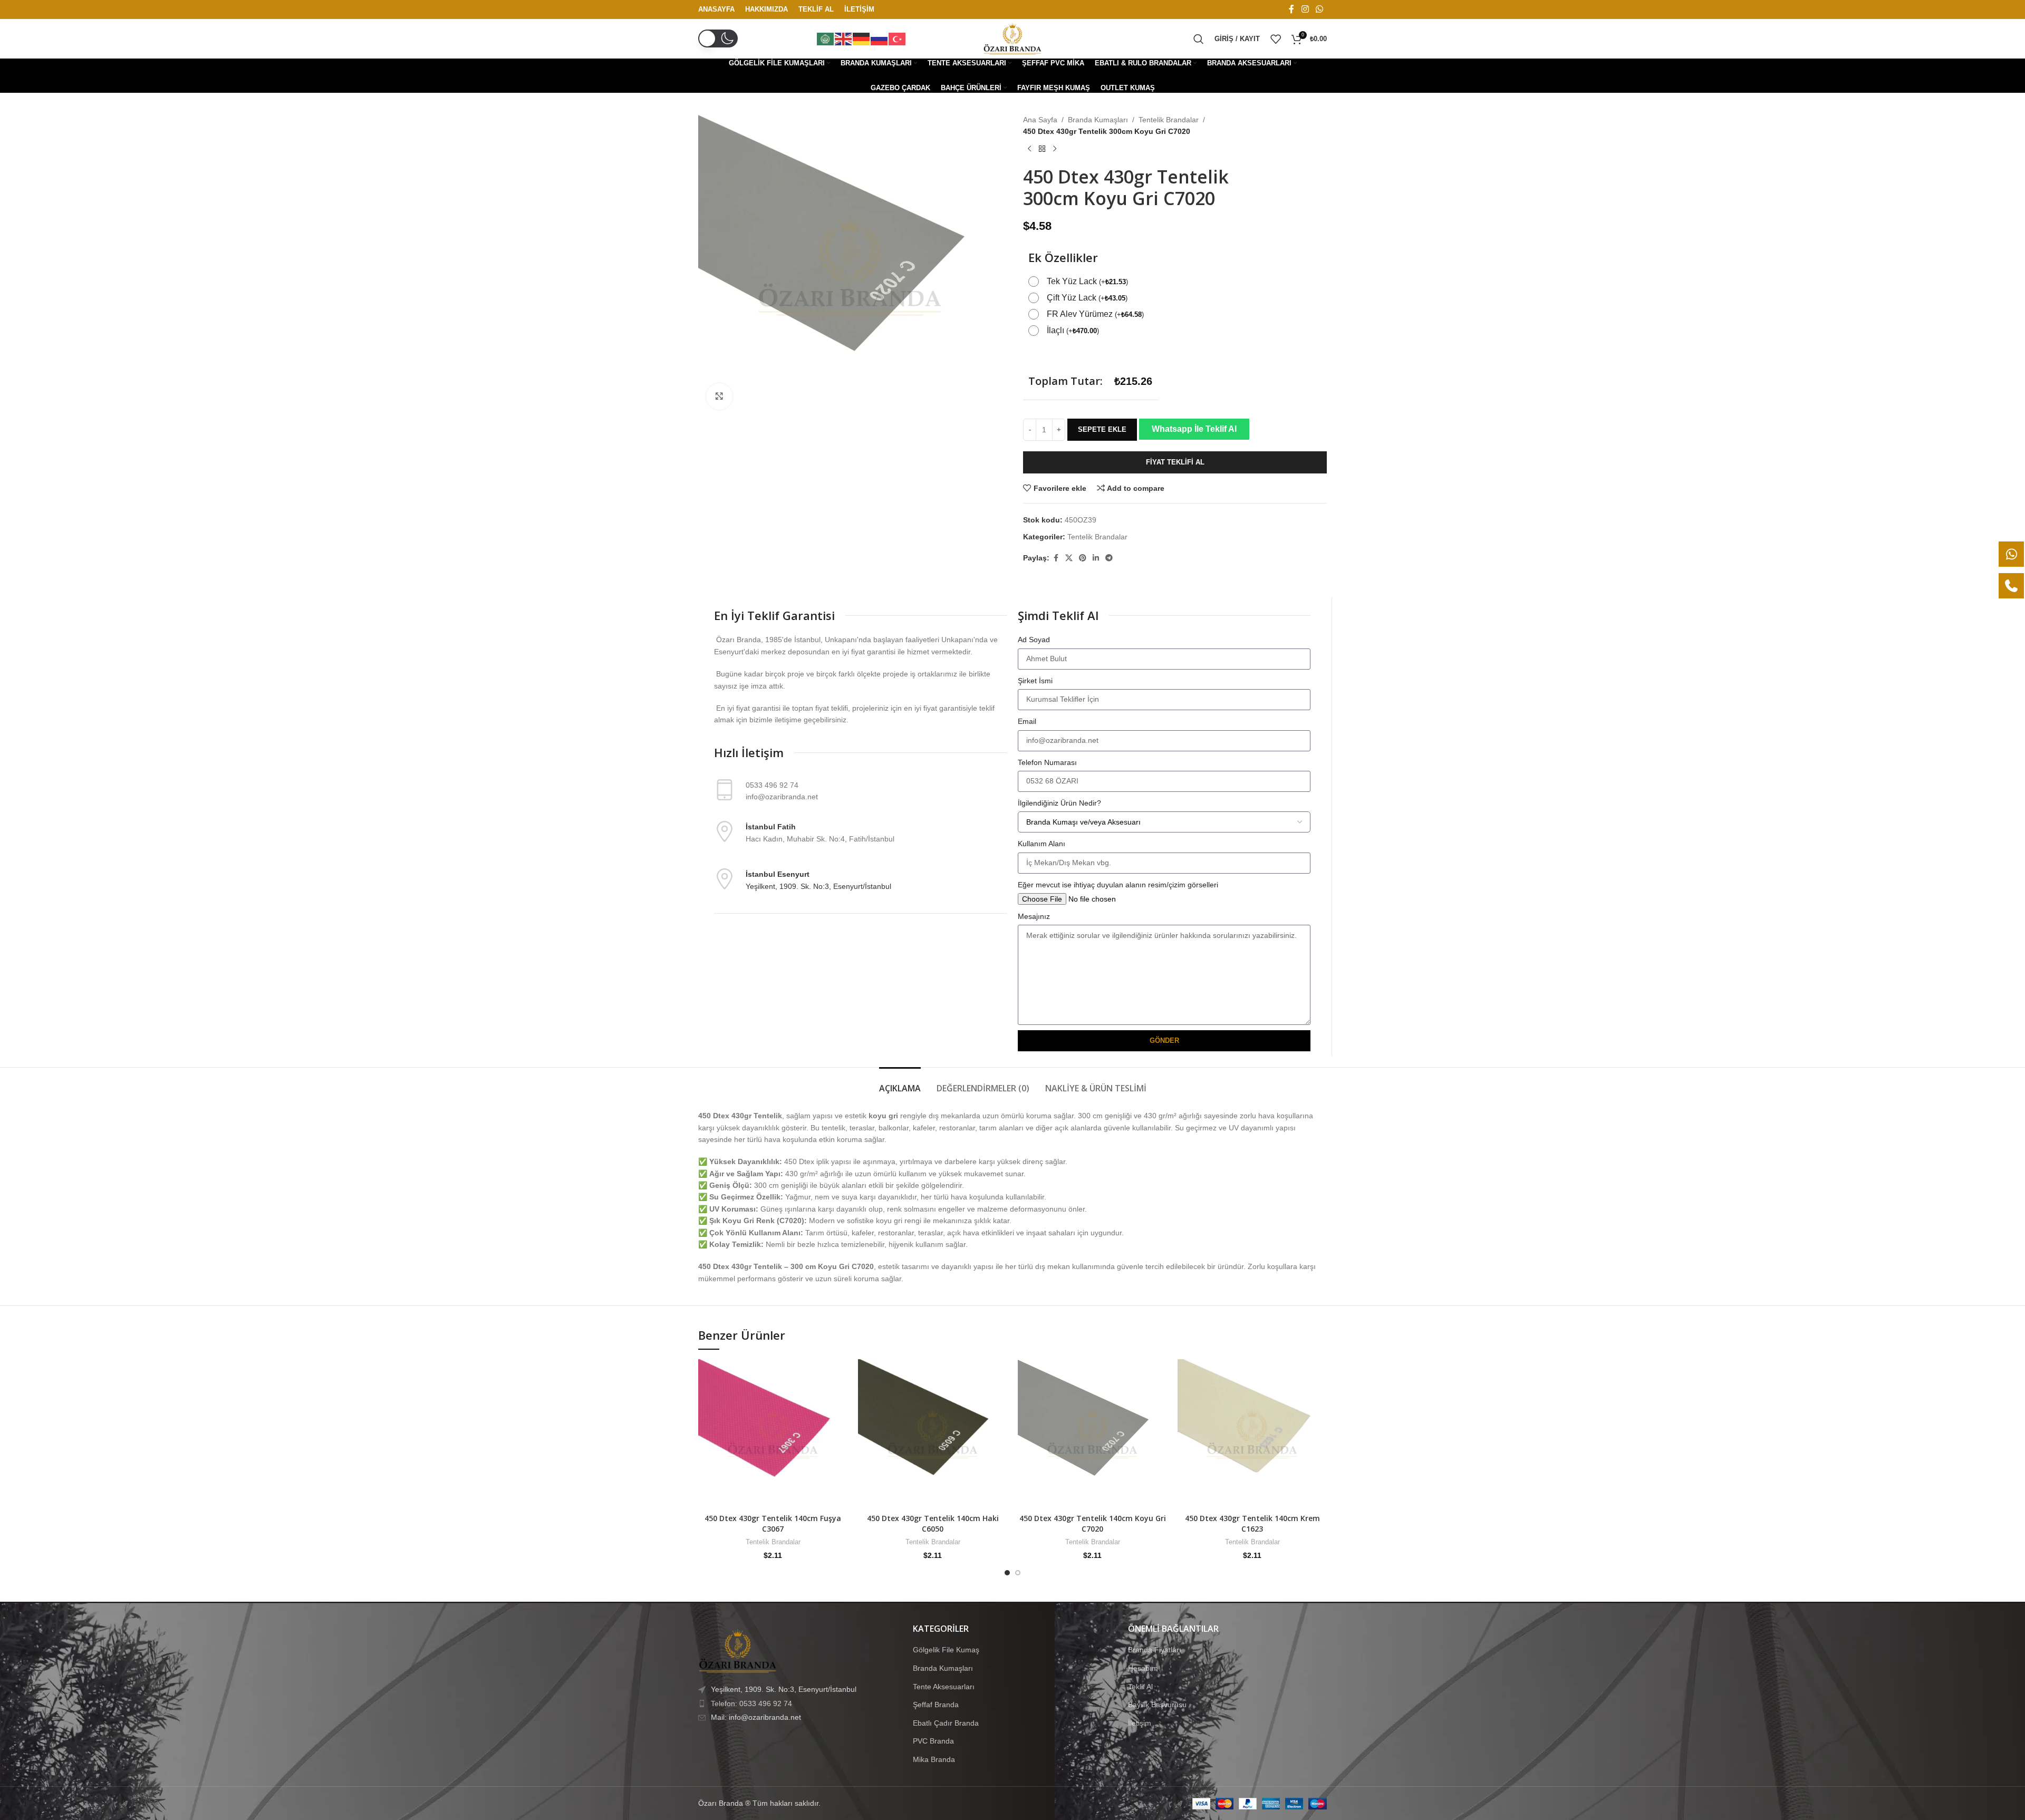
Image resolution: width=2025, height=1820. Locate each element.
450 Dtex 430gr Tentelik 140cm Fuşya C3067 (773, 1523)
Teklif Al (1140, 1686)
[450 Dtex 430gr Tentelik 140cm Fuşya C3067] (773, 1434)
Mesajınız (1034, 916)
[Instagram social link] (1305, 9)
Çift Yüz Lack (1087, 298)
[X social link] (1069, 558)
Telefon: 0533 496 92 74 (751, 1703)
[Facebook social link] (1291, 9)
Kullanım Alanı (1042, 844)
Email (1027, 721)
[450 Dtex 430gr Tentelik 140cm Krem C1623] (1252, 1434)
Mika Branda (934, 1759)
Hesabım (1143, 1668)
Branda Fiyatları (1155, 1650)
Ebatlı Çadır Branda (946, 1723)
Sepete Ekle (1102, 429)
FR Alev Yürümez (1095, 314)
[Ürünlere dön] (1042, 149)
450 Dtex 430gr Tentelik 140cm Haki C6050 (933, 1523)
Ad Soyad (1034, 640)
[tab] (900, 1083)
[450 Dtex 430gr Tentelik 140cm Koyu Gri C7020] (1092, 1434)
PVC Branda (933, 1741)
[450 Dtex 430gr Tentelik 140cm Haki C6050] (933, 1434)
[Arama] (1199, 39)
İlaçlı (1073, 330)
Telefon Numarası (1047, 762)
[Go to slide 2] (1018, 1573)
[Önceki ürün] (1029, 149)
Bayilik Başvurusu (1157, 1705)
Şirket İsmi (1035, 681)
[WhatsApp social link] (1320, 9)
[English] (844, 38)
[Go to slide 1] (1007, 1573)
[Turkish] (898, 38)
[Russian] (880, 38)
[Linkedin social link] (1096, 558)
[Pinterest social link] (1083, 558)
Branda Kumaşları (1098, 120)
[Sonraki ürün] (1055, 149)
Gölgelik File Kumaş (946, 1650)
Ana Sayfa (1040, 120)
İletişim (1140, 1723)
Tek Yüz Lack (1087, 281)
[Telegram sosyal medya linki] (1109, 558)
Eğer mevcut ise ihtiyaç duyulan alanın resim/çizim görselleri (1118, 885)
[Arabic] (826, 38)
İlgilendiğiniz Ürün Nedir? (1059, 803)
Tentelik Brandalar (1169, 120)
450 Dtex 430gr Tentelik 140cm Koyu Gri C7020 (1093, 1523)
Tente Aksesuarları (944, 1686)
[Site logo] (1012, 38)
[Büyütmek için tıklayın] (719, 396)
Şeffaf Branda (936, 1705)
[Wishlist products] (1276, 39)
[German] (862, 38)
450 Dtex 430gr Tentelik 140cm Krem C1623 (1252, 1523)
